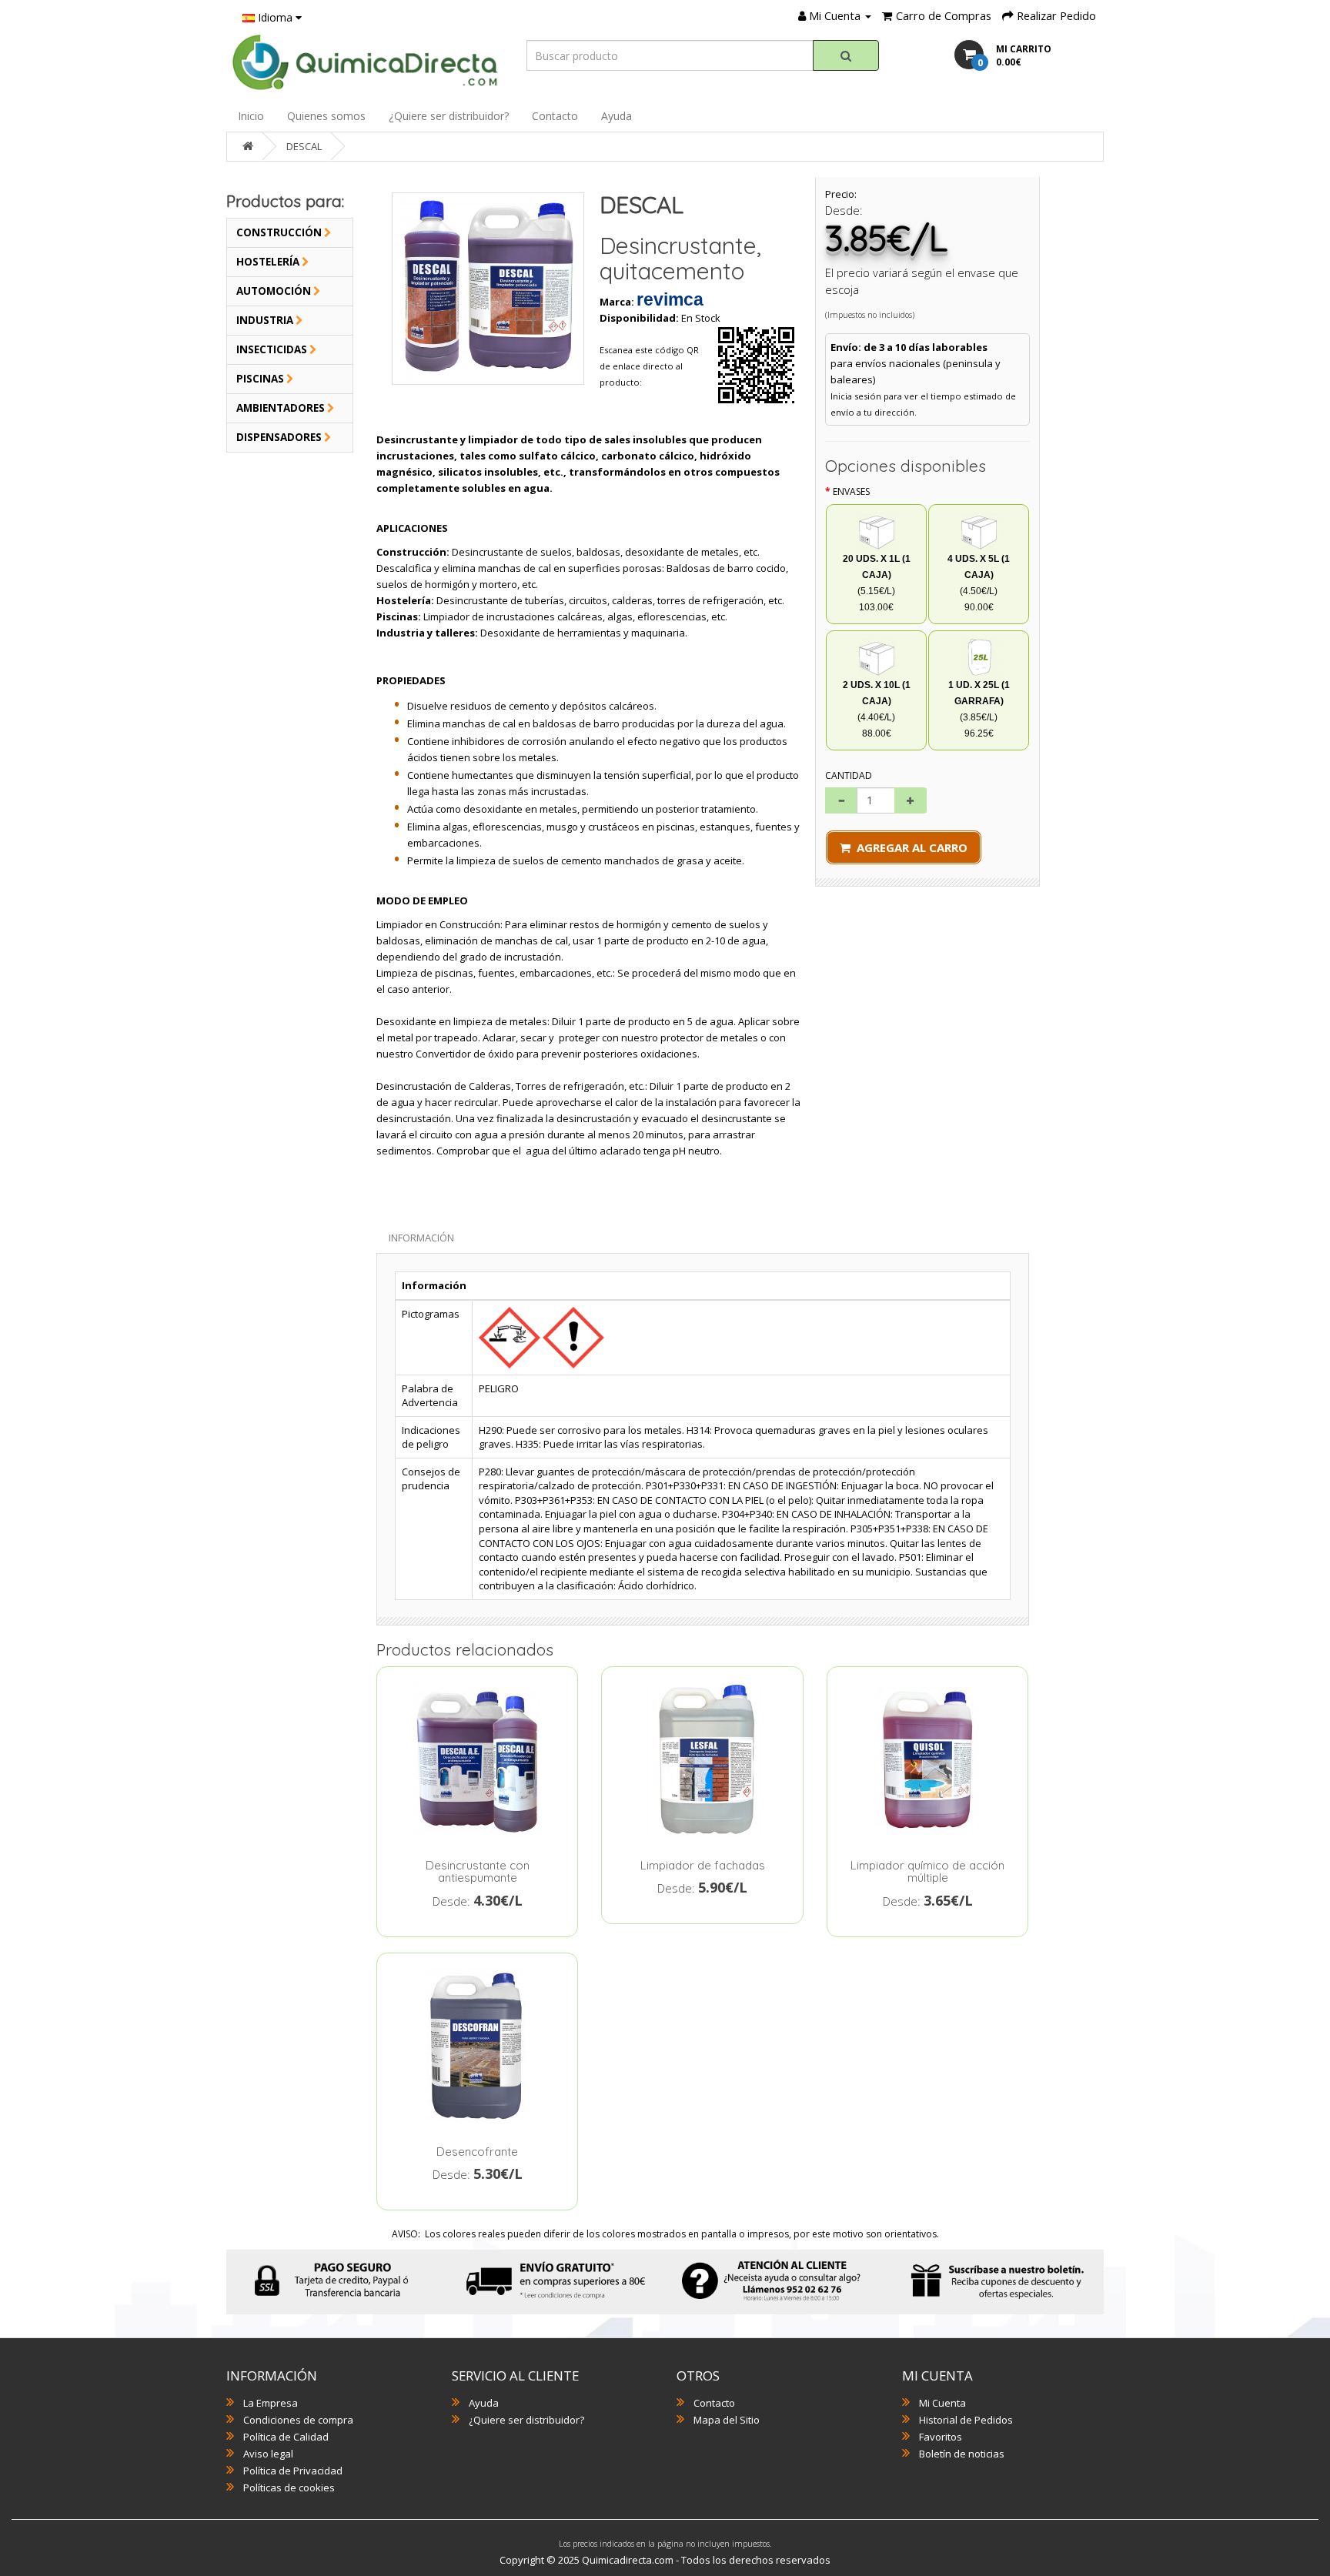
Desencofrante (477, 2152)
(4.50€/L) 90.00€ (979, 583)
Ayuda (617, 116)
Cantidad (849, 775)
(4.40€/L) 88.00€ (877, 709)
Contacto (555, 116)
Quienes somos (326, 116)
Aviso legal (268, 2454)
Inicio (251, 116)
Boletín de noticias (962, 2454)
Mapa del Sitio (727, 2420)
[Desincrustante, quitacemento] (488, 289)
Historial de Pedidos (966, 2420)
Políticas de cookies (289, 2487)
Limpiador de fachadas (703, 1865)
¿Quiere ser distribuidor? (449, 116)
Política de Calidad (286, 2437)
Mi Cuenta (942, 2403)
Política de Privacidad (293, 2471)
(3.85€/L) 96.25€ (979, 709)
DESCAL (304, 146)
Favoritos (941, 2437)
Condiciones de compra (298, 2420)
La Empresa (271, 2403)
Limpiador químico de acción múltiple (927, 1872)
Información (421, 1238)
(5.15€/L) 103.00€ (877, 583)
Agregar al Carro (909, 847)
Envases (851, 491)
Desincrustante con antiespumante (478, 1872)
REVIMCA (670, 299)
